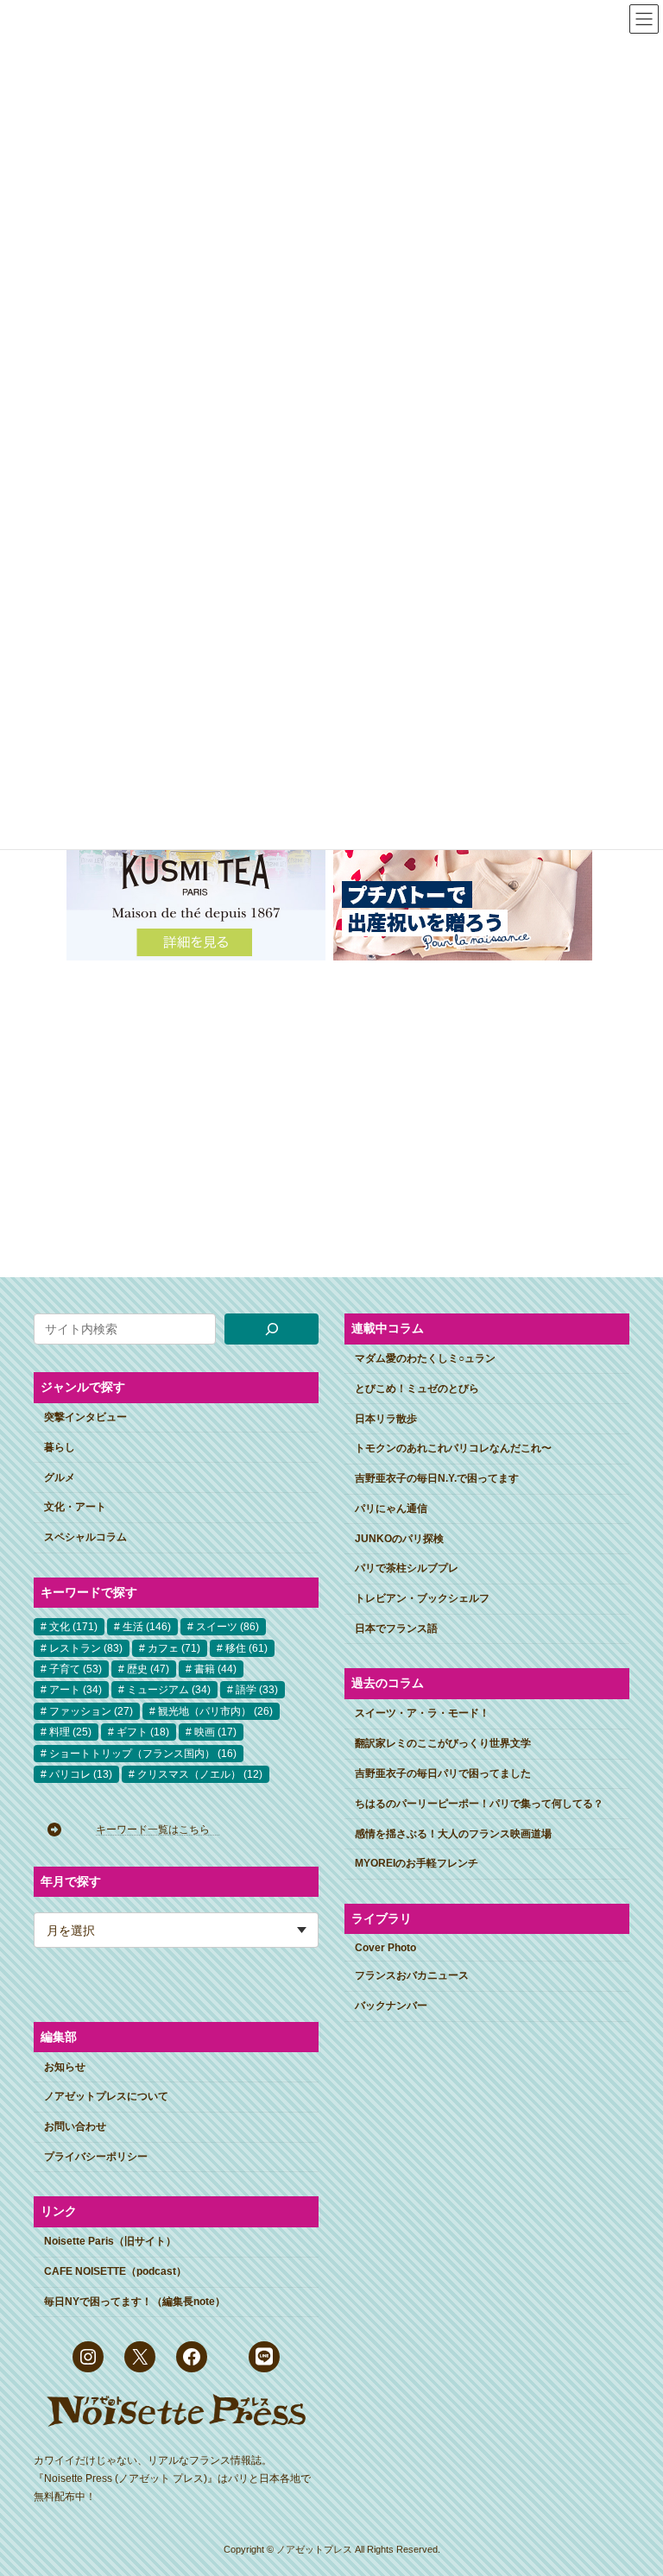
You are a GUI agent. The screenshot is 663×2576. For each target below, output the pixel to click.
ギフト (143, 1732)
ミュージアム (169, 1690)
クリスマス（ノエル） (200, 1774)
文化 (73, 1627)
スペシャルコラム (85, 1537)
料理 (70, 1732)
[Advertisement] (331, 1105)
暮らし (60, 1447)
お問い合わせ (75, 2126)
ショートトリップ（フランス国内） (143, 1754)
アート (76, 1690)
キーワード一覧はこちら (158, 1830)
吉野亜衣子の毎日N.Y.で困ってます (437, 1478)
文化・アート (75, 1507)
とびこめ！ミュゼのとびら (417, 1389)
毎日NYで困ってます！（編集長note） (135, 2302)
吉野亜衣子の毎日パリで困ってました (443, 1773)
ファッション (91, 1711)
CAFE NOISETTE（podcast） (115, 2271)
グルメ (60, 1477)
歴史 (148, 1669)
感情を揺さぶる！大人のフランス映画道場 (453, 1834)
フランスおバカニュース (412, 1975)
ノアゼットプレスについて (106, 2096)
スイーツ (227, 1627)
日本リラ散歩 (386, 1419)
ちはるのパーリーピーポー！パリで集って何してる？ (479, 1804)
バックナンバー (391, 2006)
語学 (257, 1690)
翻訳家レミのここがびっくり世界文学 (443, 1743)
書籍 (215, 1669)
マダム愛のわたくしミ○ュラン (425, 1358)
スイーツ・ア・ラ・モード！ (422, 1713)
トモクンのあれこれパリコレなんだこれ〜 (453, 1448)
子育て (76, 1669)
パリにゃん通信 (391, 1508)
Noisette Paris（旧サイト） (110, 2241)
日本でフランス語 (396, 1628)
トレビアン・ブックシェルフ (422, 1598)
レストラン (86, 1648)
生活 (147, 1627)
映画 (215, 1732)
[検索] (272, 1329)
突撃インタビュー (85, 1417)
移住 (246, 1648)
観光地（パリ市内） (215, 1711)
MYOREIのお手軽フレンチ (417, 1863)
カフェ (174, 1648)
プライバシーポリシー (96, 2157)
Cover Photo (385, 1948)
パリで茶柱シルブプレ (407, 1568)
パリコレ (81, 1774)
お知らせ (65, 2067)
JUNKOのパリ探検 (399, 1539)
